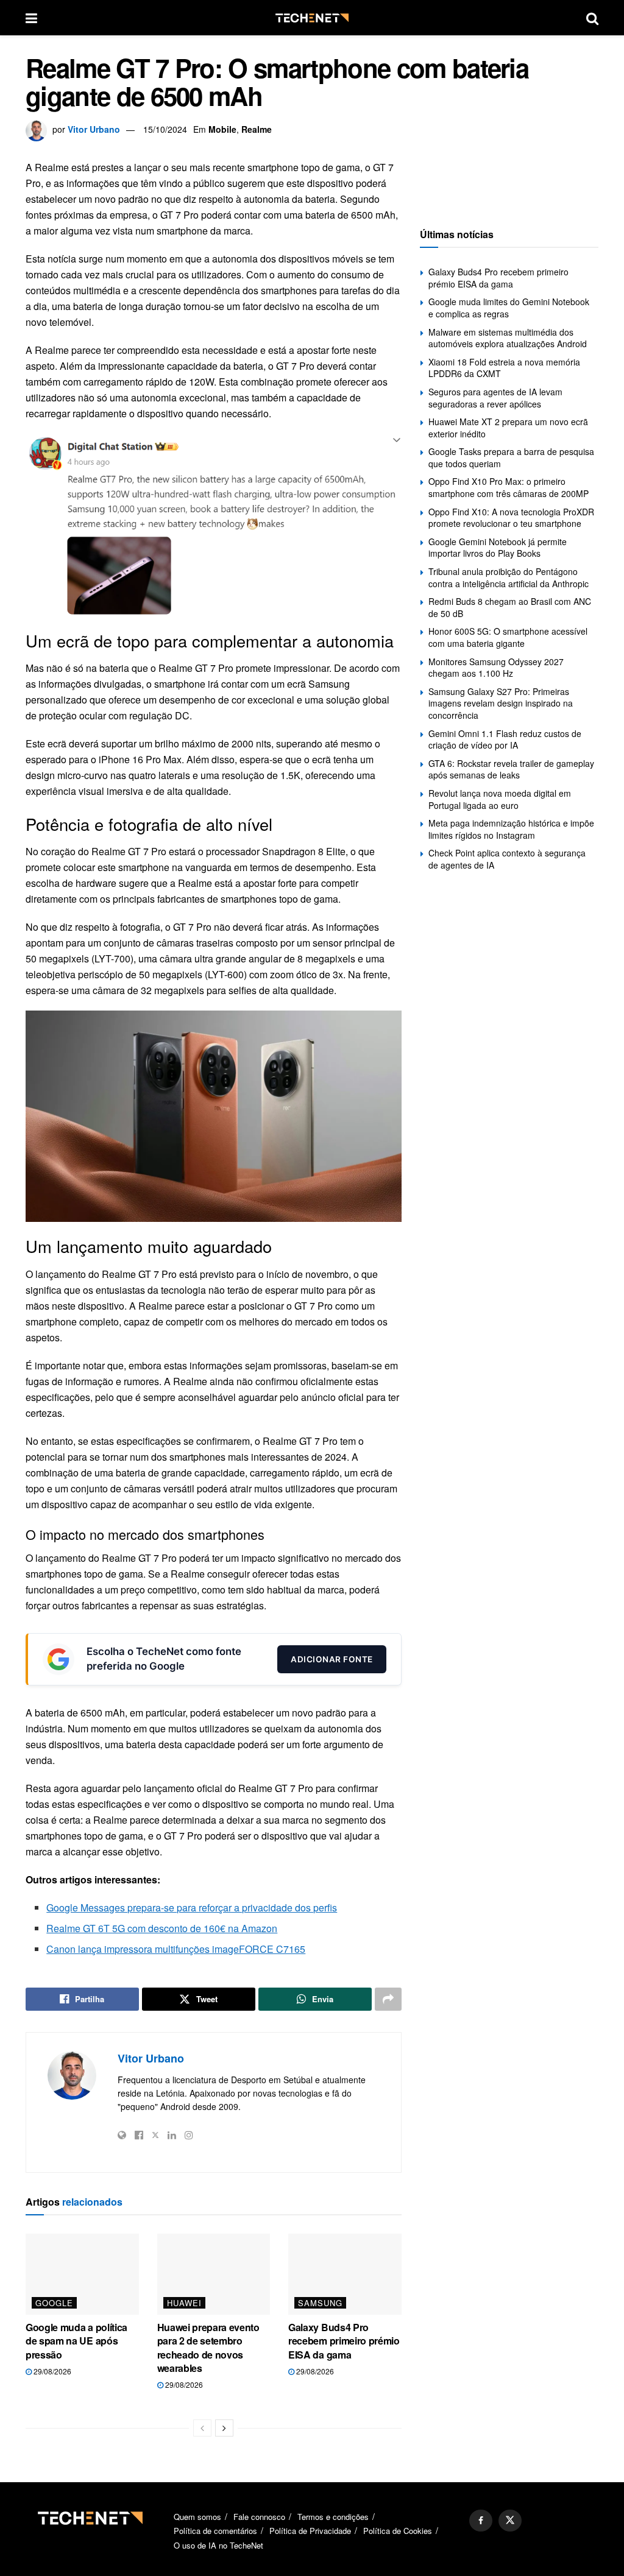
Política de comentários (215, 2531)
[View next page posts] (224, 2428)
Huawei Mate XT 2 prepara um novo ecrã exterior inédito (508, 428)
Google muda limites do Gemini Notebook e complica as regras (509, 308)
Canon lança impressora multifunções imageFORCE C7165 (176, 1949)
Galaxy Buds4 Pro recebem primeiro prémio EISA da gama (344, 2341)
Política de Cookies (398, 2531)
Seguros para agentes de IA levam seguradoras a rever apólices (495, 398)
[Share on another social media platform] (388, 1999)
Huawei (184, 2303)
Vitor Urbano (94, 129)
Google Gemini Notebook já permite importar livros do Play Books (498, 548)
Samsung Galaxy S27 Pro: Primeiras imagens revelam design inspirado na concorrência (501, 703)
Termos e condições (333, 2517)
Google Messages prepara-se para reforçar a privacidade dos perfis (192, 1907)
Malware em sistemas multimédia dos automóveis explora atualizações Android (508, 338)
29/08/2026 (51, 2371)
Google (54, 2303)
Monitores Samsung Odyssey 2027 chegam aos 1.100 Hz (496, 668)
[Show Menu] (31, 18)
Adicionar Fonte (332, 1659)
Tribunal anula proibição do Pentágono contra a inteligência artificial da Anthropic (509, 577)
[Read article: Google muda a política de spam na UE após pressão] (82, 2274)
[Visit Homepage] (312, 18)
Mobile (222, 129)
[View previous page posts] (202, 2428)
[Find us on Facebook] (481, 2521)
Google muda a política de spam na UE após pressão (76, 2341)
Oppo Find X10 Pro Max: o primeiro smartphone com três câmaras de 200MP (509, 487)
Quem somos (197, 2517)
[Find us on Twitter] (510, 2521)
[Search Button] (592, 18)
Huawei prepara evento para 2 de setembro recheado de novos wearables (208, 2348)
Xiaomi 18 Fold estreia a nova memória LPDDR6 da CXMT (504, 368)
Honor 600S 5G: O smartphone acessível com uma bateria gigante (508, 637)
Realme (257, 129)
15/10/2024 (165, 129)
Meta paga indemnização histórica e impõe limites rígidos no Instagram (511, 829)
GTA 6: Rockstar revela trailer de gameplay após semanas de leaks (511, 769)
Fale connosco (259, 2517)
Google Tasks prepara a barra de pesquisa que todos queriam (511, 457)
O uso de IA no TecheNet (218, 2545)
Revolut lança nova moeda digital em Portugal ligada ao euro (500, 799)
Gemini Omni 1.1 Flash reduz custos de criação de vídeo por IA (505, 739)
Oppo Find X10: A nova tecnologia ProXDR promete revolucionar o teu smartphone (511, 518)
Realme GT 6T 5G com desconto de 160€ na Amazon (162, 1928)
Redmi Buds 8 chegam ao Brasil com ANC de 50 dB (510, 607)
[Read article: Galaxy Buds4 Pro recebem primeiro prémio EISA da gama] (345, 2274)
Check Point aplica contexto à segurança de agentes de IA (507, 859)
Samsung (320, 2303)
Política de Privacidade (310, 2531)
